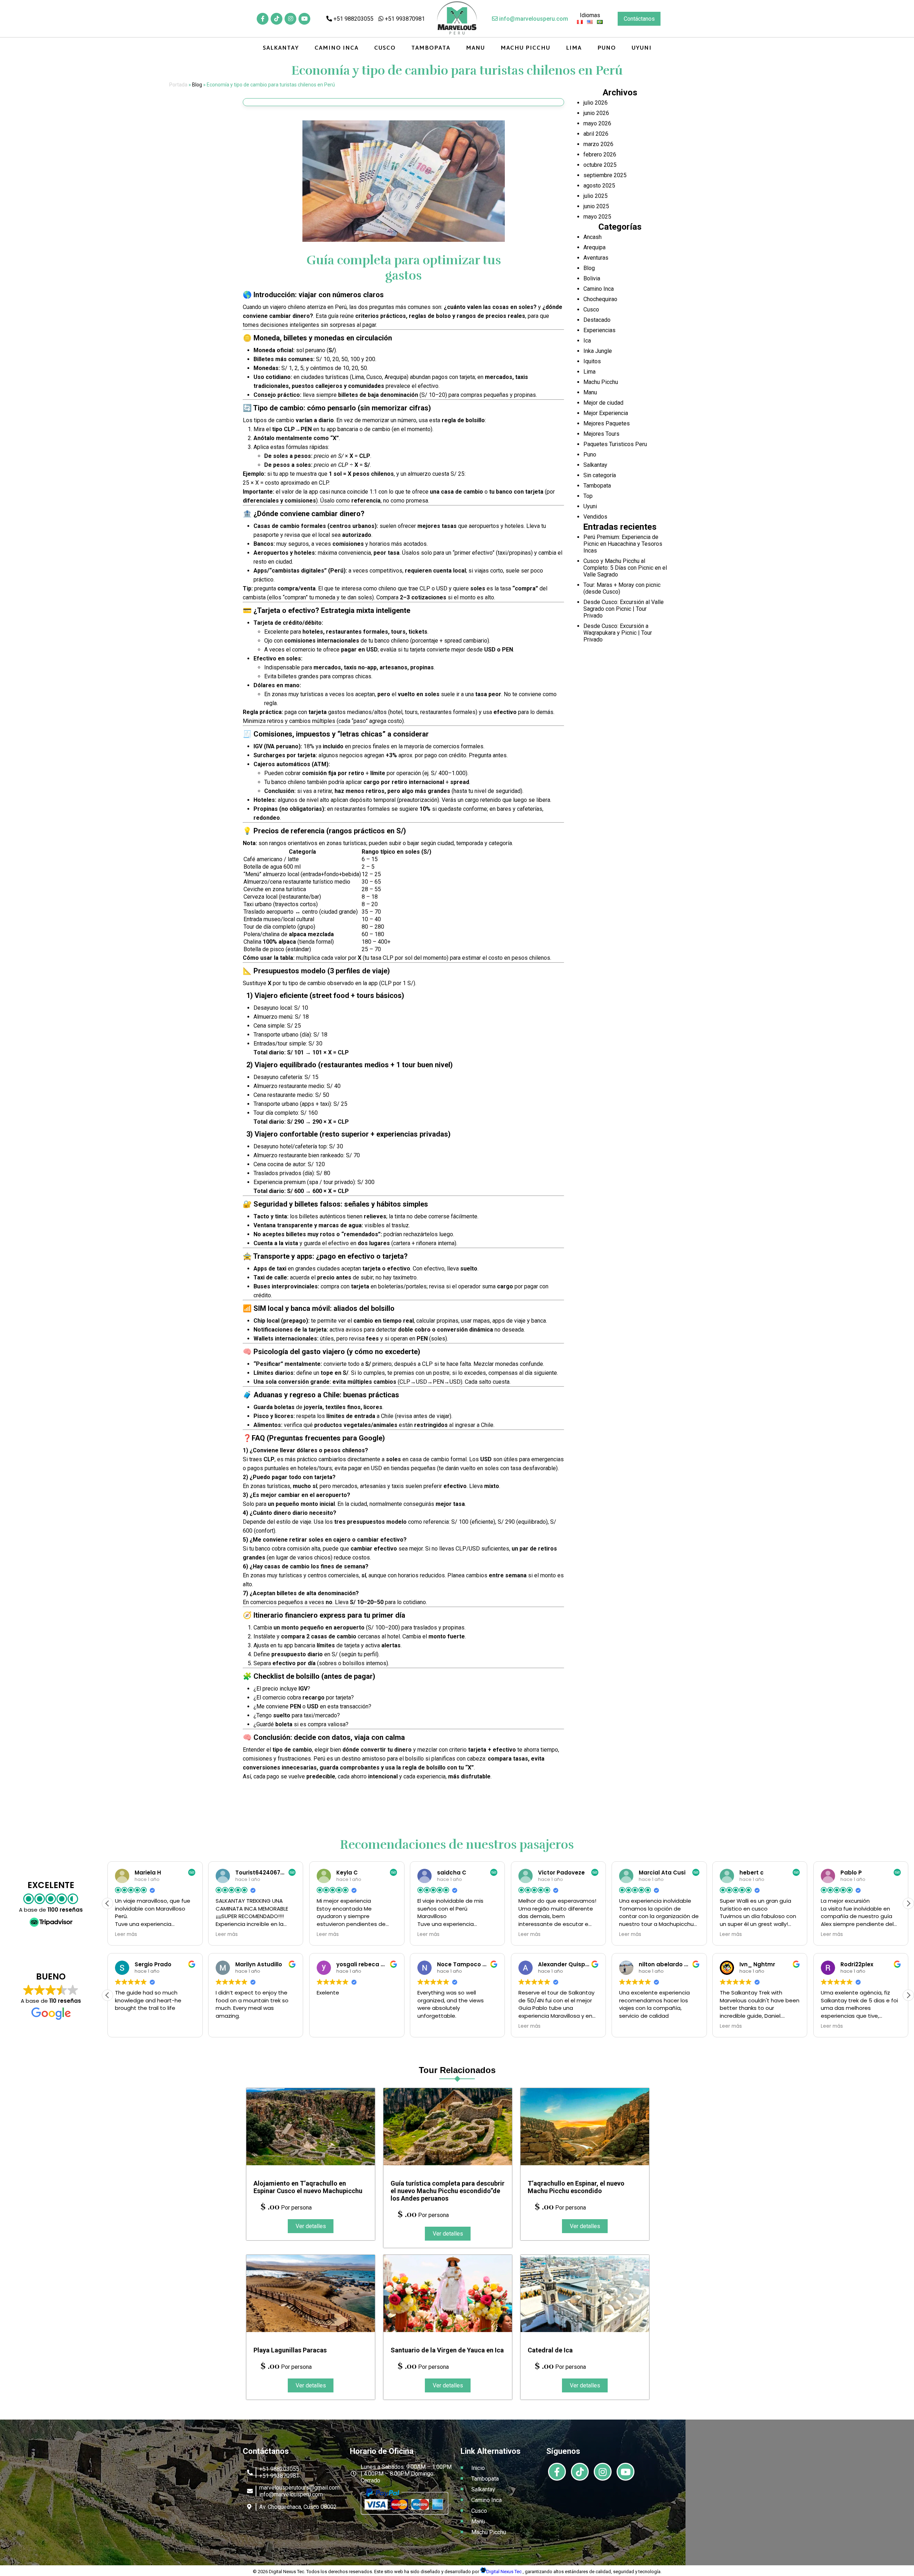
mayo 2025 (597, 217)
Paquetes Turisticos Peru (615, 444)
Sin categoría (600, 475)
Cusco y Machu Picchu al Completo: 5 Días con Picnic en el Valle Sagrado (625, 568)
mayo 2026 (597, 123)
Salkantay (281, 48)
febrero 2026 (600, 154)
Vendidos (595, 517)
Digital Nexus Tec (504, 2572)
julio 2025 (596, 196)
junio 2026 (596, 113)
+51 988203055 (353, 19)
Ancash (592, 237)
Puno (607, 48)
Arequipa (594, 247)
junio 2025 (596, 206)
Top (588, 496)
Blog (197, 85)
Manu (475, 48)
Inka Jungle (598, 351)
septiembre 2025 (605, 175)
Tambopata (431, 48)
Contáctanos (639, 19)
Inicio (478, 2468)
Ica (587, 341)
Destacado (597, 320)
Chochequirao (600, 299)
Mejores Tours (601, 434)
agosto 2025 (599, 186)
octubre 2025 (600, 165)
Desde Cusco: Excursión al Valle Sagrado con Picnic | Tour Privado (624, 609)
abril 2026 (596, 134)
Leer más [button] (126, 1935)
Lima (574, 48)
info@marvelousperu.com (533, 19)
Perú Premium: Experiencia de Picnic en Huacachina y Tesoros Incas (623, 544)
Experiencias (599, 330)
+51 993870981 (404, 19)
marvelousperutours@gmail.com (299, 2488)
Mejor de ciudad (603, 403)
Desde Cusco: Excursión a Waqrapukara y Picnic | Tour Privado (618, 633)
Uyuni (642, 48)
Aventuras (596, 258)
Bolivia (592, 278)
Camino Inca (337, 48)
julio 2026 (596, 103)
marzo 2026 (598, 144)
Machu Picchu (525, 48)
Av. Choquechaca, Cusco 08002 (298, 2507)
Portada (178, 85)
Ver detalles (311, 2226)
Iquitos (592, 361)
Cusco (385, 48)
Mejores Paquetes (607, 423)
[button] (908, 1903)
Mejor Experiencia (606, 413)
